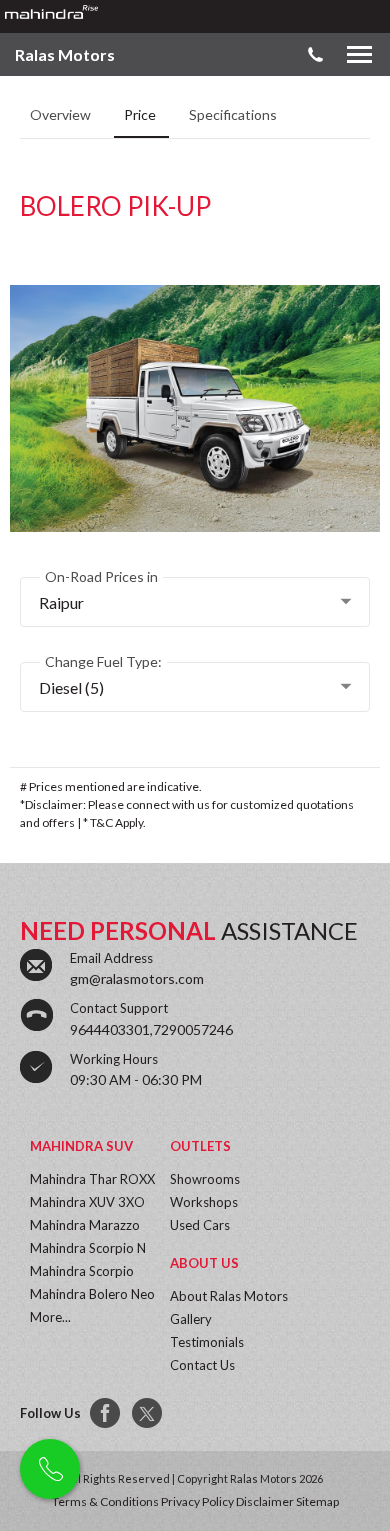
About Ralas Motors (229, 1296)
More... (50, 1317)
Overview (62, 114)
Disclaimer (265, 1501)
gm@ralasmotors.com (137, 978)
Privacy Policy (197, 1501)
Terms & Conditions (105, 1501)
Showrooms (205, 1179)
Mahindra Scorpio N (88, 1248)
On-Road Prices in (101, 576)
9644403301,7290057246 (151, 1029)
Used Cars (200, 1225)
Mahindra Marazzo (85, 1225)
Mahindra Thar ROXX (92, 1179)
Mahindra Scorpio (82, 1271)
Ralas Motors (65, 54)
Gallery (191, 1319)
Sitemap (317, 1501)
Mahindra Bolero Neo (92, 1294)
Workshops (204, 1202)
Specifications (233, 114)
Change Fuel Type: (103, 661)
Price (141, 114)
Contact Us (202, 1365)
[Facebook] (106, 1414)
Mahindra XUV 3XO (87, 1202)
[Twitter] (148, 1414)
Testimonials (207, 1342)
